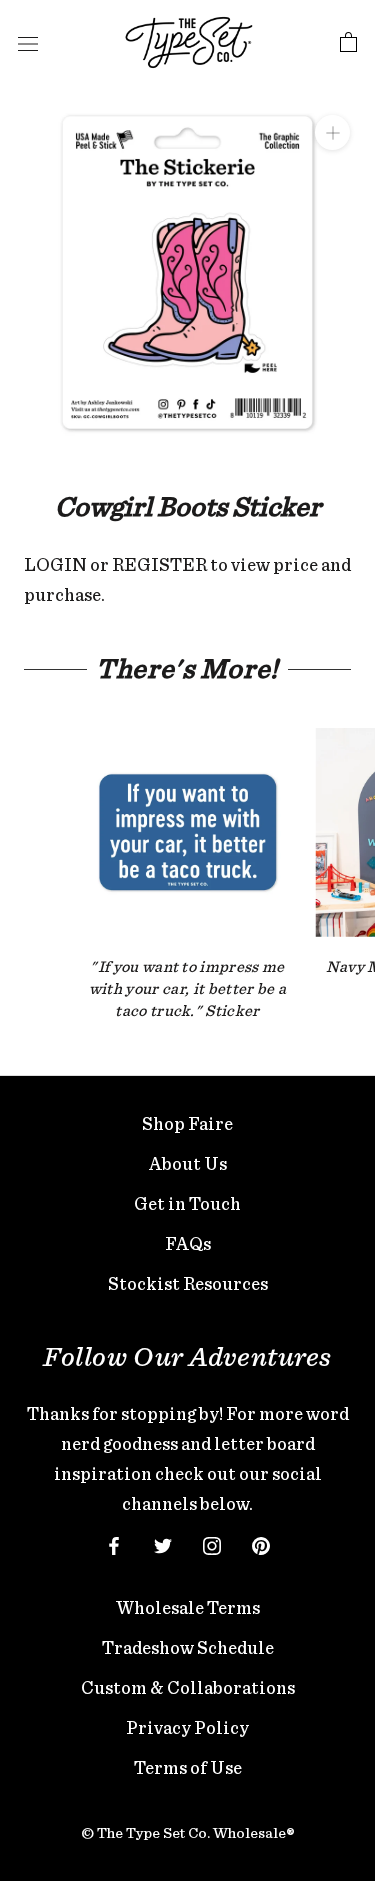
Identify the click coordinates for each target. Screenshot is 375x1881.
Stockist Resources (188, 1283)
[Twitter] (163, 1544)
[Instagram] (212, 1544)
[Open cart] (348, 43)
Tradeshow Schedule (188, 1647)
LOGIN (55, 564)
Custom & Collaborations (188, 1687)
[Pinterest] (261, 1544)
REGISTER (159, 564)
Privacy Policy (187, 1727)
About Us (188, 1163)
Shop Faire (187, 1123)
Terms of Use (188, 1767)
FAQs (188, 1243)
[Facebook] (114, 1544)
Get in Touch (187, 1203)
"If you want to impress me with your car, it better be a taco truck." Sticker (187, 988)
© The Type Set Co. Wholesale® (188, 1833)
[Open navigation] (28, 43)
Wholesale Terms (188, 1607)
